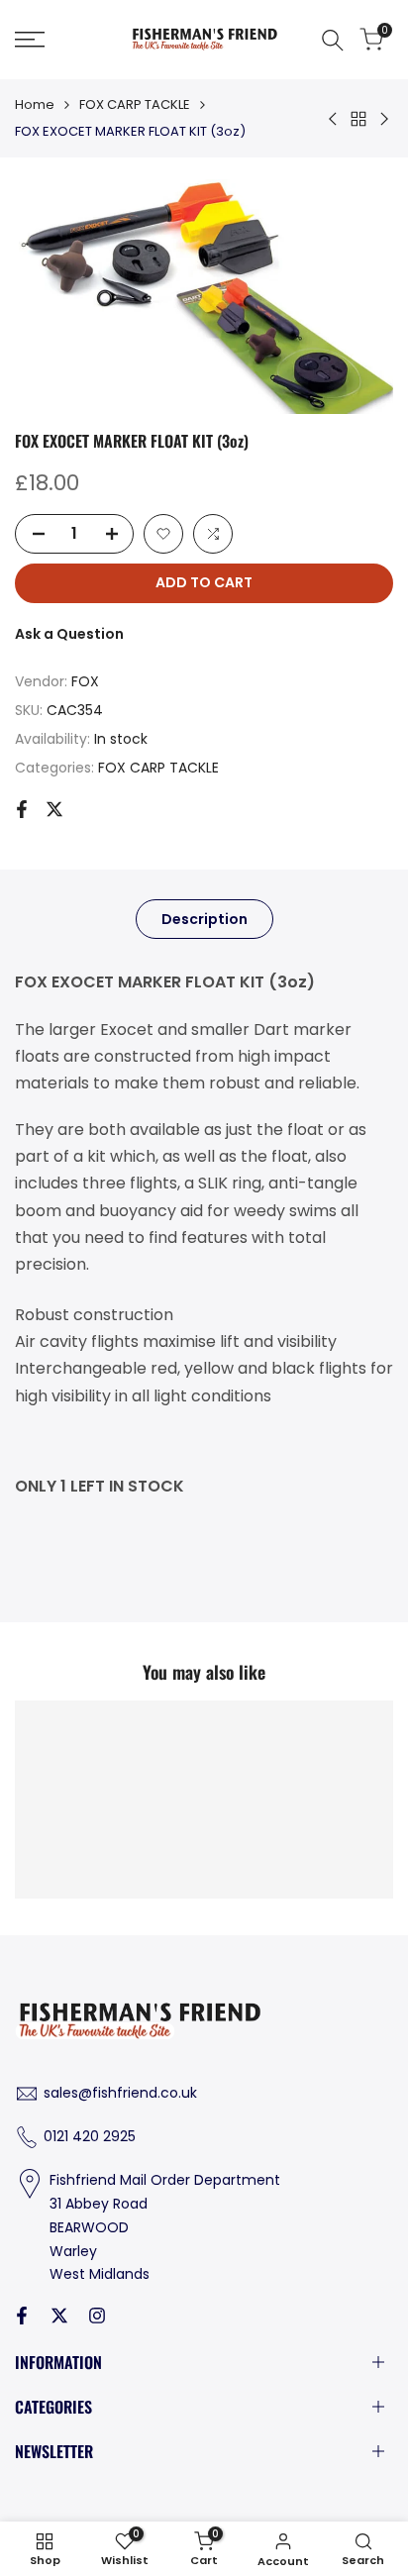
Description (204, 919)
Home (35, 104)
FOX (85, 681)
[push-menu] (30, 40)
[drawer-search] (333, 40)
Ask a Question (69, 634)
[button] (163, 534)
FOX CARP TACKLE (135, 104)
